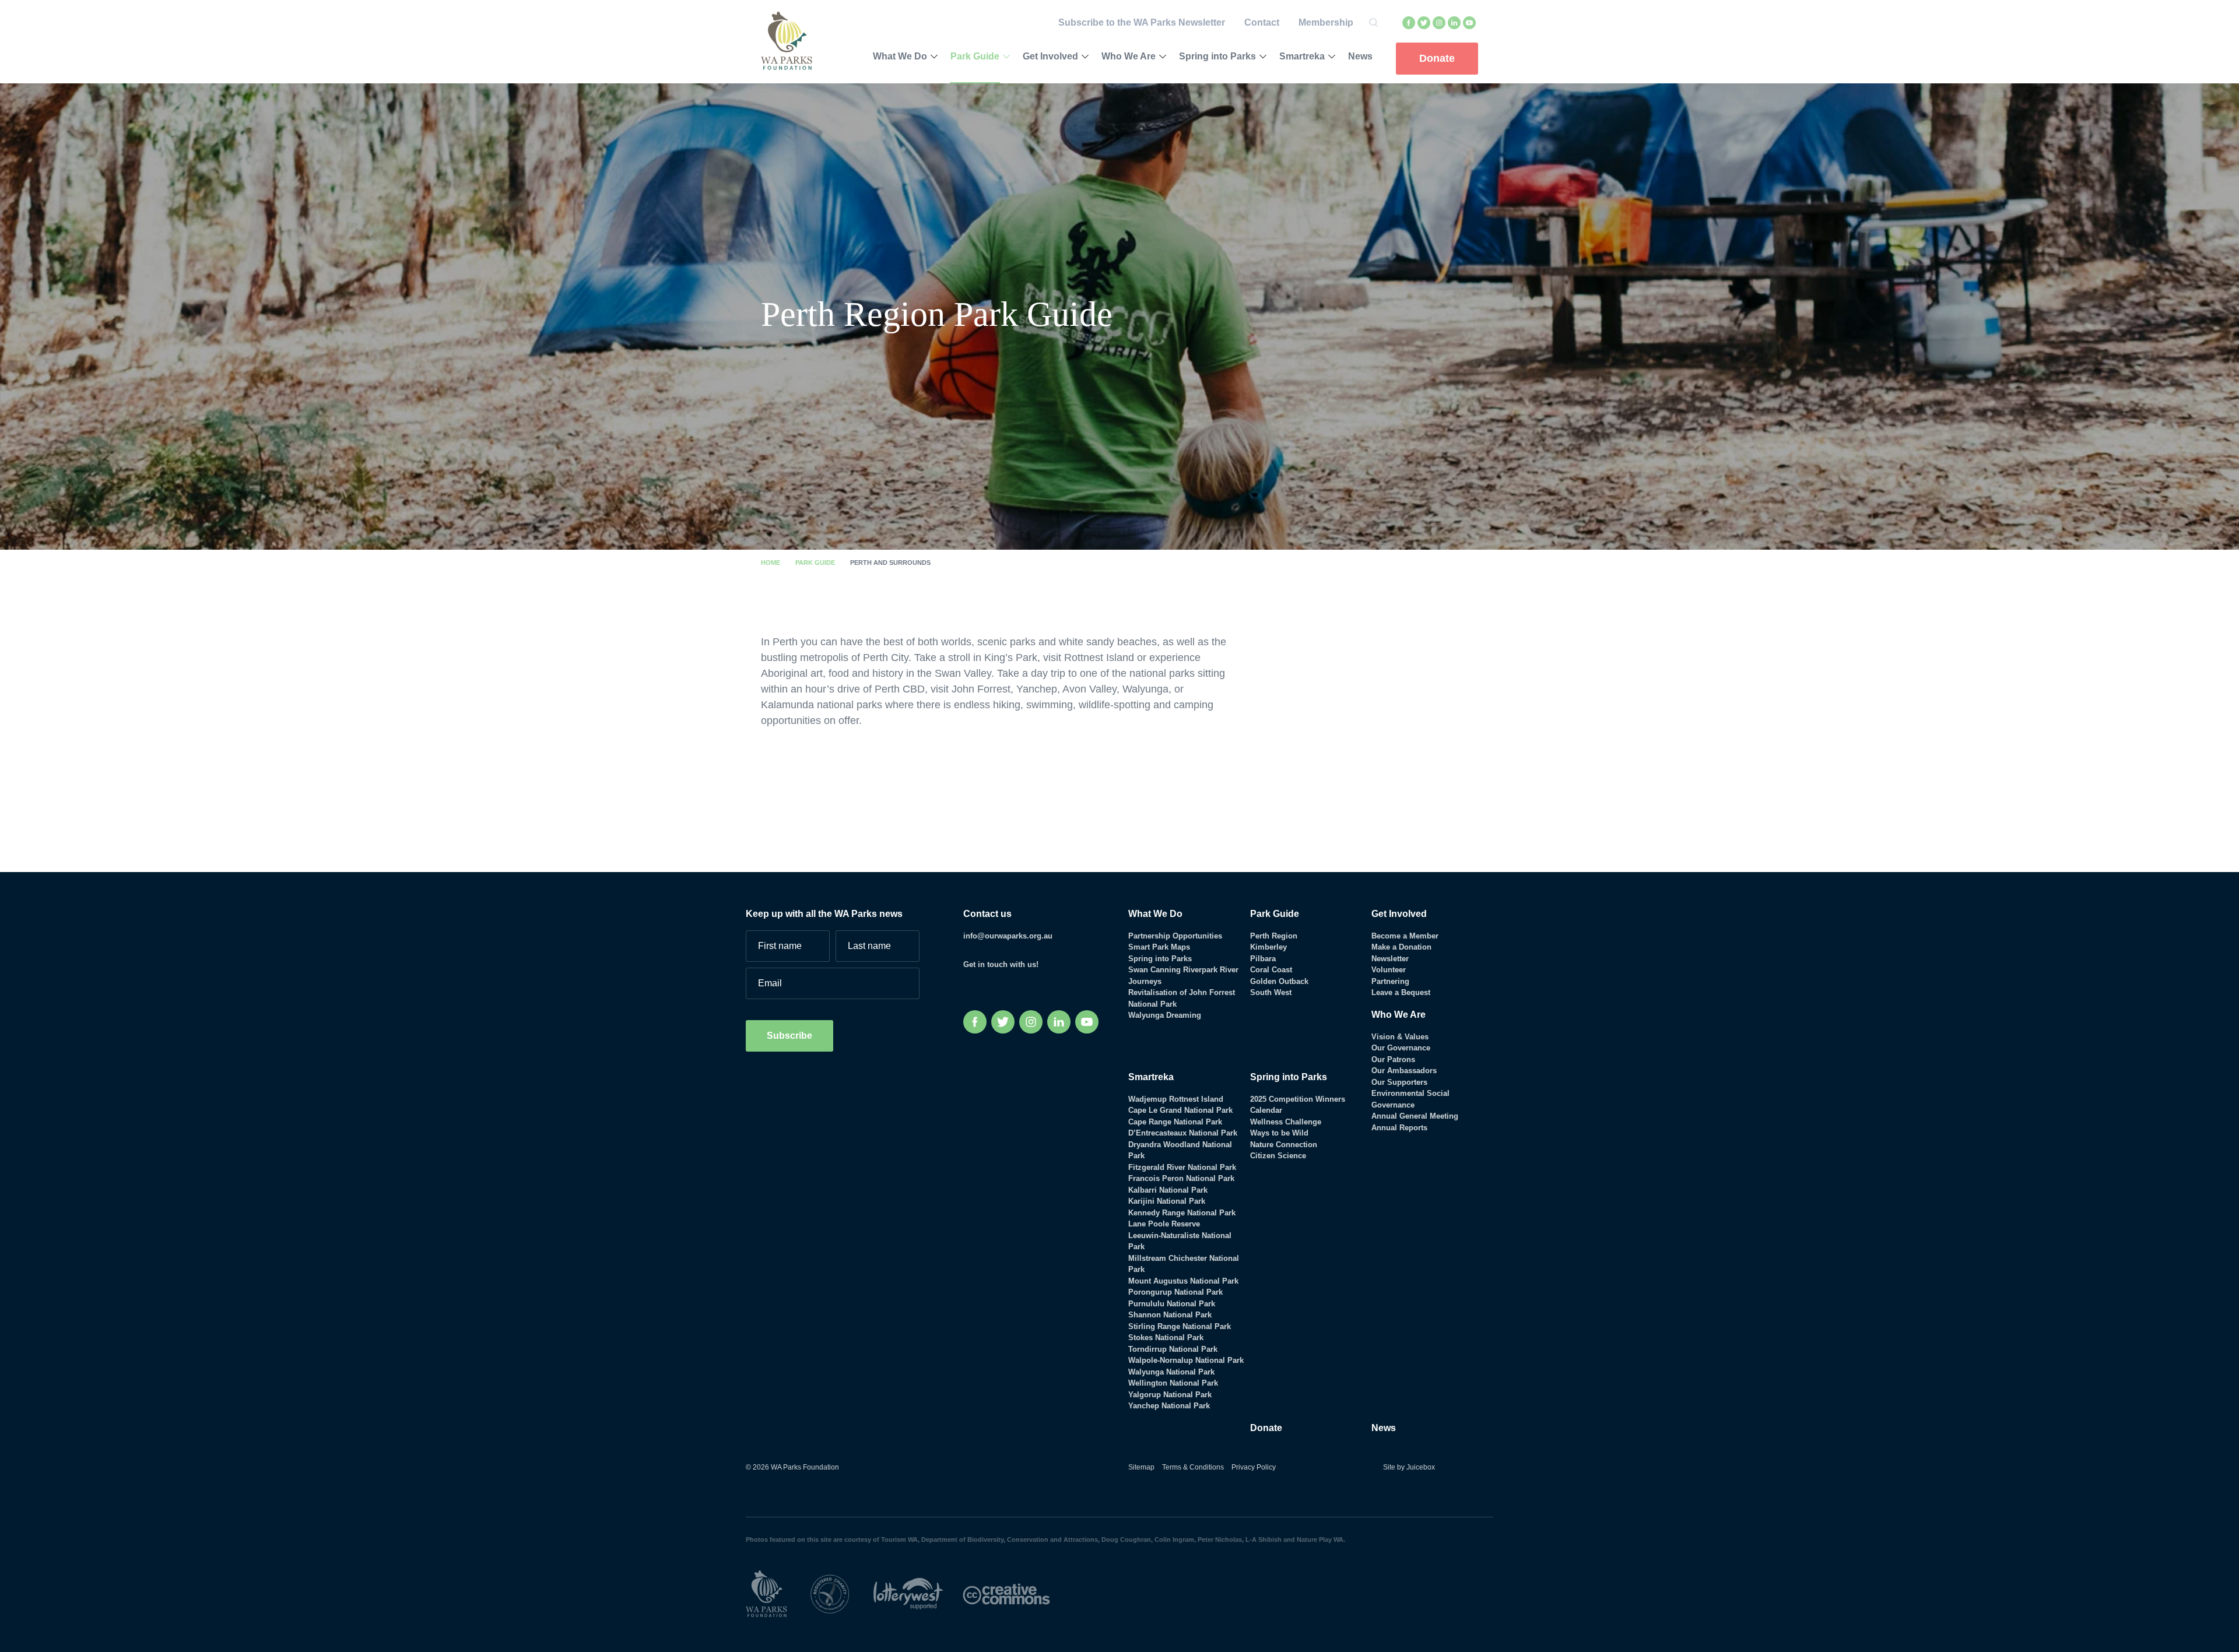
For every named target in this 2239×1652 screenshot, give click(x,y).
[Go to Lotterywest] (918, 1593)
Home (771, 563)
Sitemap (1141, 1467)
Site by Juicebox (1409, 1467)
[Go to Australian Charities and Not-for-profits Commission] (840, 1593)
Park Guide (815, 563)
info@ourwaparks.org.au (1008, 936)
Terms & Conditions (1193, 1467)
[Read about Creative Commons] (1015, 1593)
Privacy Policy (1254, 1467)
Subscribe (789, 1036)
